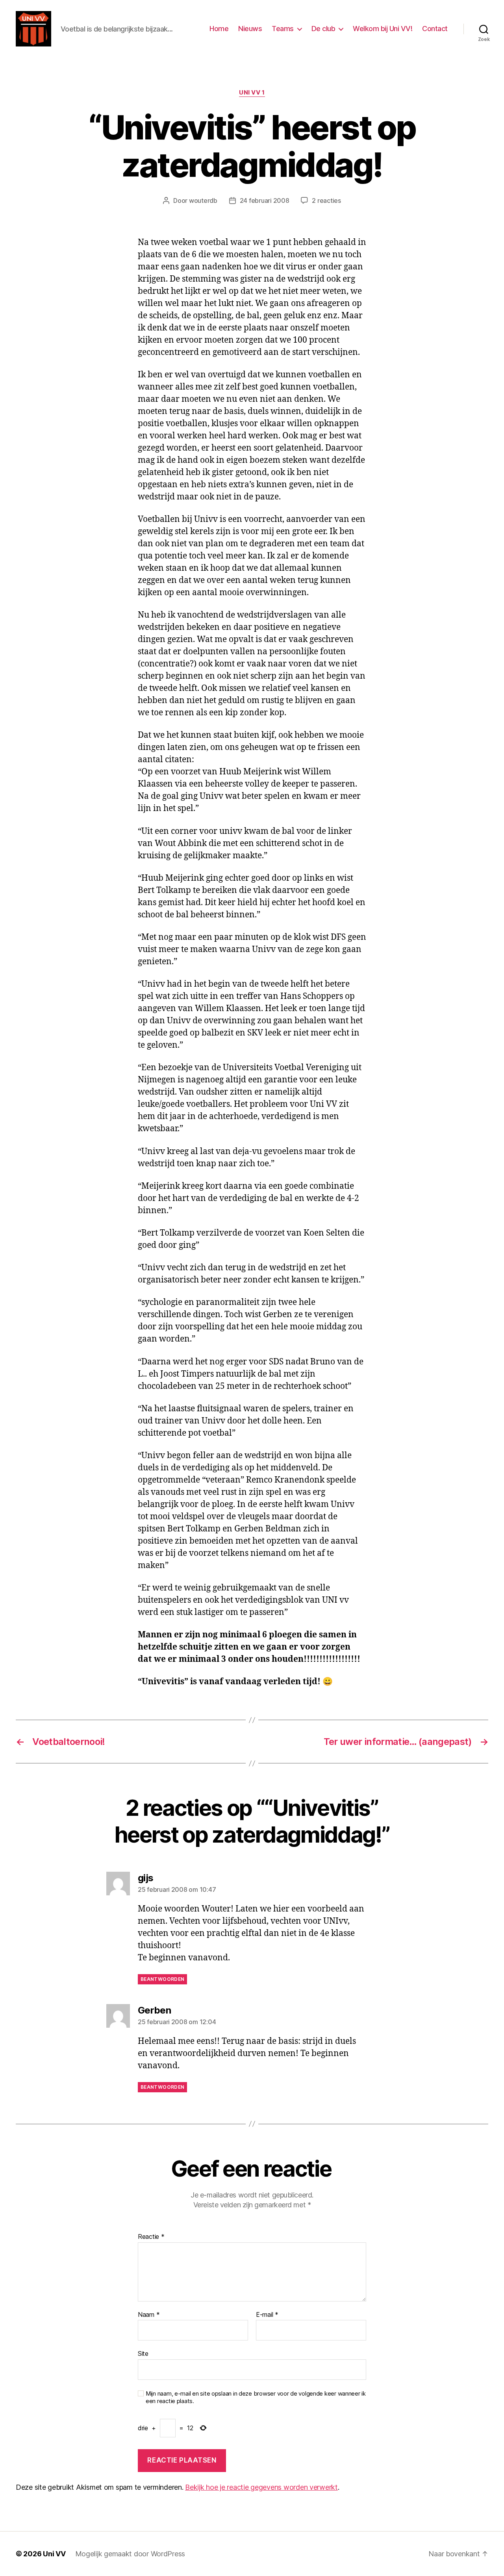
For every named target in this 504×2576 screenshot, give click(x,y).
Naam (149, 2315)
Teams (283, 29)
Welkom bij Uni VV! (383, 29)
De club (323, 29)
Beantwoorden (162, 1979)
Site (143, 2353)
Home (219, 29)
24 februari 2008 (265, 200)
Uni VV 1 (252, 93)
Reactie (151, 2237)
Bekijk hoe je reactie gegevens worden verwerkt (261, 2487)
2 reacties (326, 200)
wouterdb (203, 200)
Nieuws (250, 29)
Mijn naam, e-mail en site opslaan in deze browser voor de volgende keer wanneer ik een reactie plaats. (256, 2397)
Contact (435, 29)
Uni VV (54, 2554)
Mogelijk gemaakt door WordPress (130, 2554)
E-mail (267, 2315)
